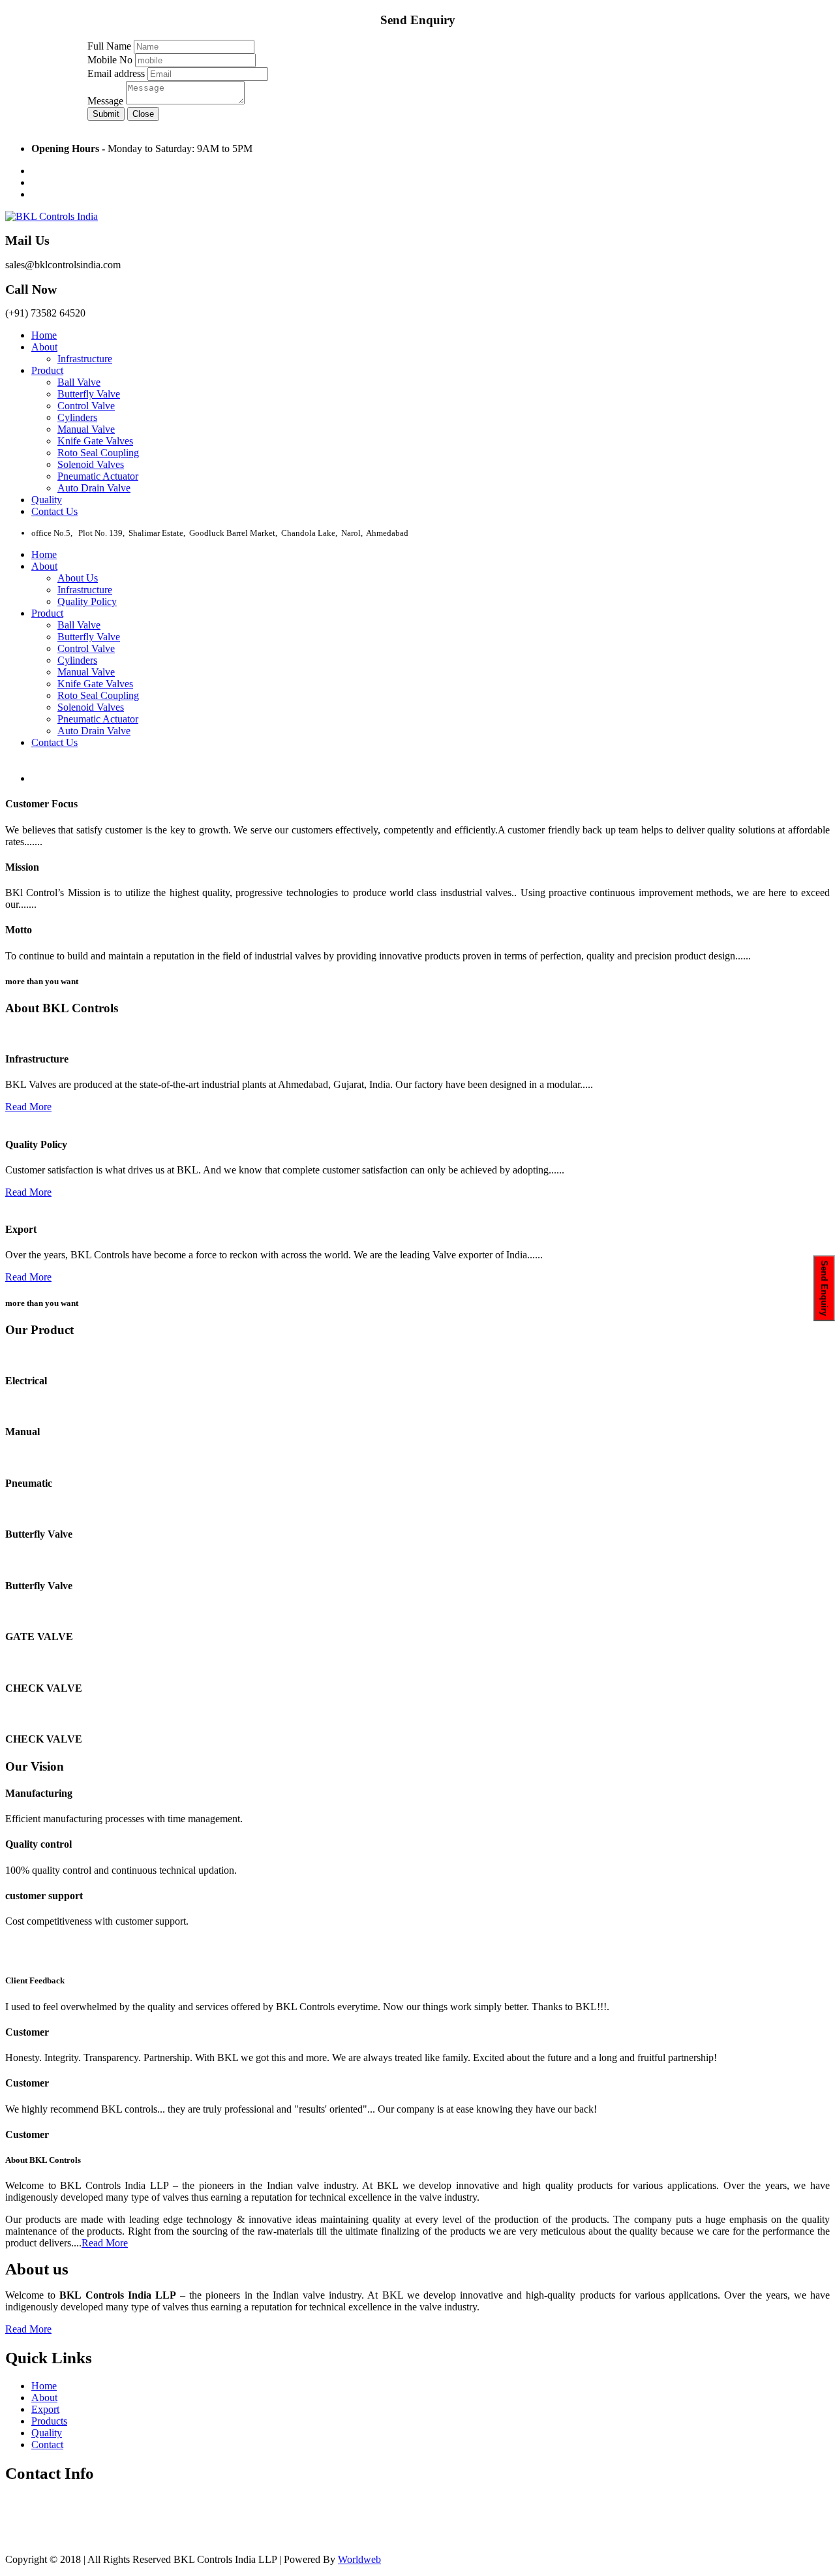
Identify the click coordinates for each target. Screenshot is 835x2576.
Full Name (109, 46)
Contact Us (54, 511)
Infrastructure (85, 359)
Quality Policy (87, 601)
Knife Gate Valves (95, 441)
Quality (47, 500)
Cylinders (77, 417)
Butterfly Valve (89, 394)
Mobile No (110, 60)
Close (143, 114)
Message (105, 101)
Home (44, 335)
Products (49, 2421)
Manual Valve (86, 429)
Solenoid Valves (91, 464)
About (44, 347)
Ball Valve (79, 382)
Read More (66, 842)
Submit (106, 114)
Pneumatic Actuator (98, 476)
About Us (78, 578)
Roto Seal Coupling (98, 453)
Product (47, 370)
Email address (116, 73)
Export (45, 2409)
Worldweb (359, 2559)
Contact (47, 2444)
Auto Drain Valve (94, 488)
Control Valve (86, 406)
